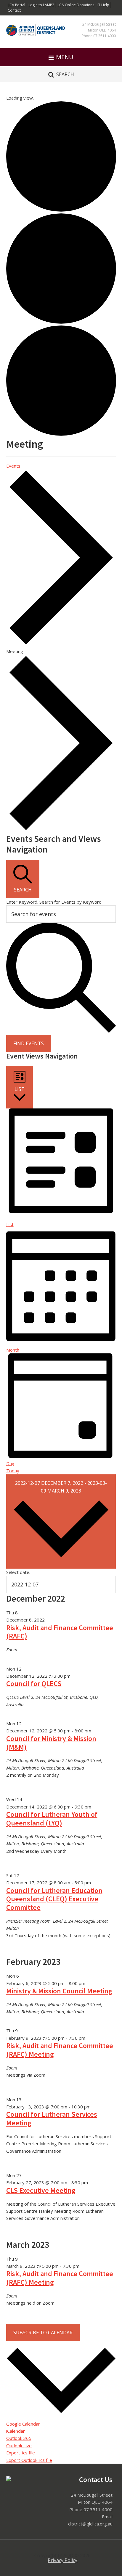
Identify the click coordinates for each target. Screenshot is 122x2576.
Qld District (36, 35)
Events (13, 466)
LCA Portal (16, 5)
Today (13, 1471)
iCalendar (16, 2431)
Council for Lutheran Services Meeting (52, 2119)
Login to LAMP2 (41, 5)
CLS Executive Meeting (41, 2190)
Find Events (29, 1043)
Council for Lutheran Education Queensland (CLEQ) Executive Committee (54, 1899)
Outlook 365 (19, 2438)
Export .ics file (21, 2453)
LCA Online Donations (76, 5)
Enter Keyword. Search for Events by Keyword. (54, 902)
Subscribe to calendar (43, 2333)
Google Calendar (23, 2424)
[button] (61, 57)
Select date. (18, 1572)
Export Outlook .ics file (29, 2460)
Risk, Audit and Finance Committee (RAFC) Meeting (60, 2050)
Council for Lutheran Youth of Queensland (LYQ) (52, 1819)
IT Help (103, 5)
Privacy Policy (62, 2560)
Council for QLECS (34, 1683)
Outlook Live (19, 2446)
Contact (14, 10)
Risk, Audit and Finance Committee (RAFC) (60, 1632)
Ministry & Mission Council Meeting (59, 1991)
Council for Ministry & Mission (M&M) (51, 1743)
